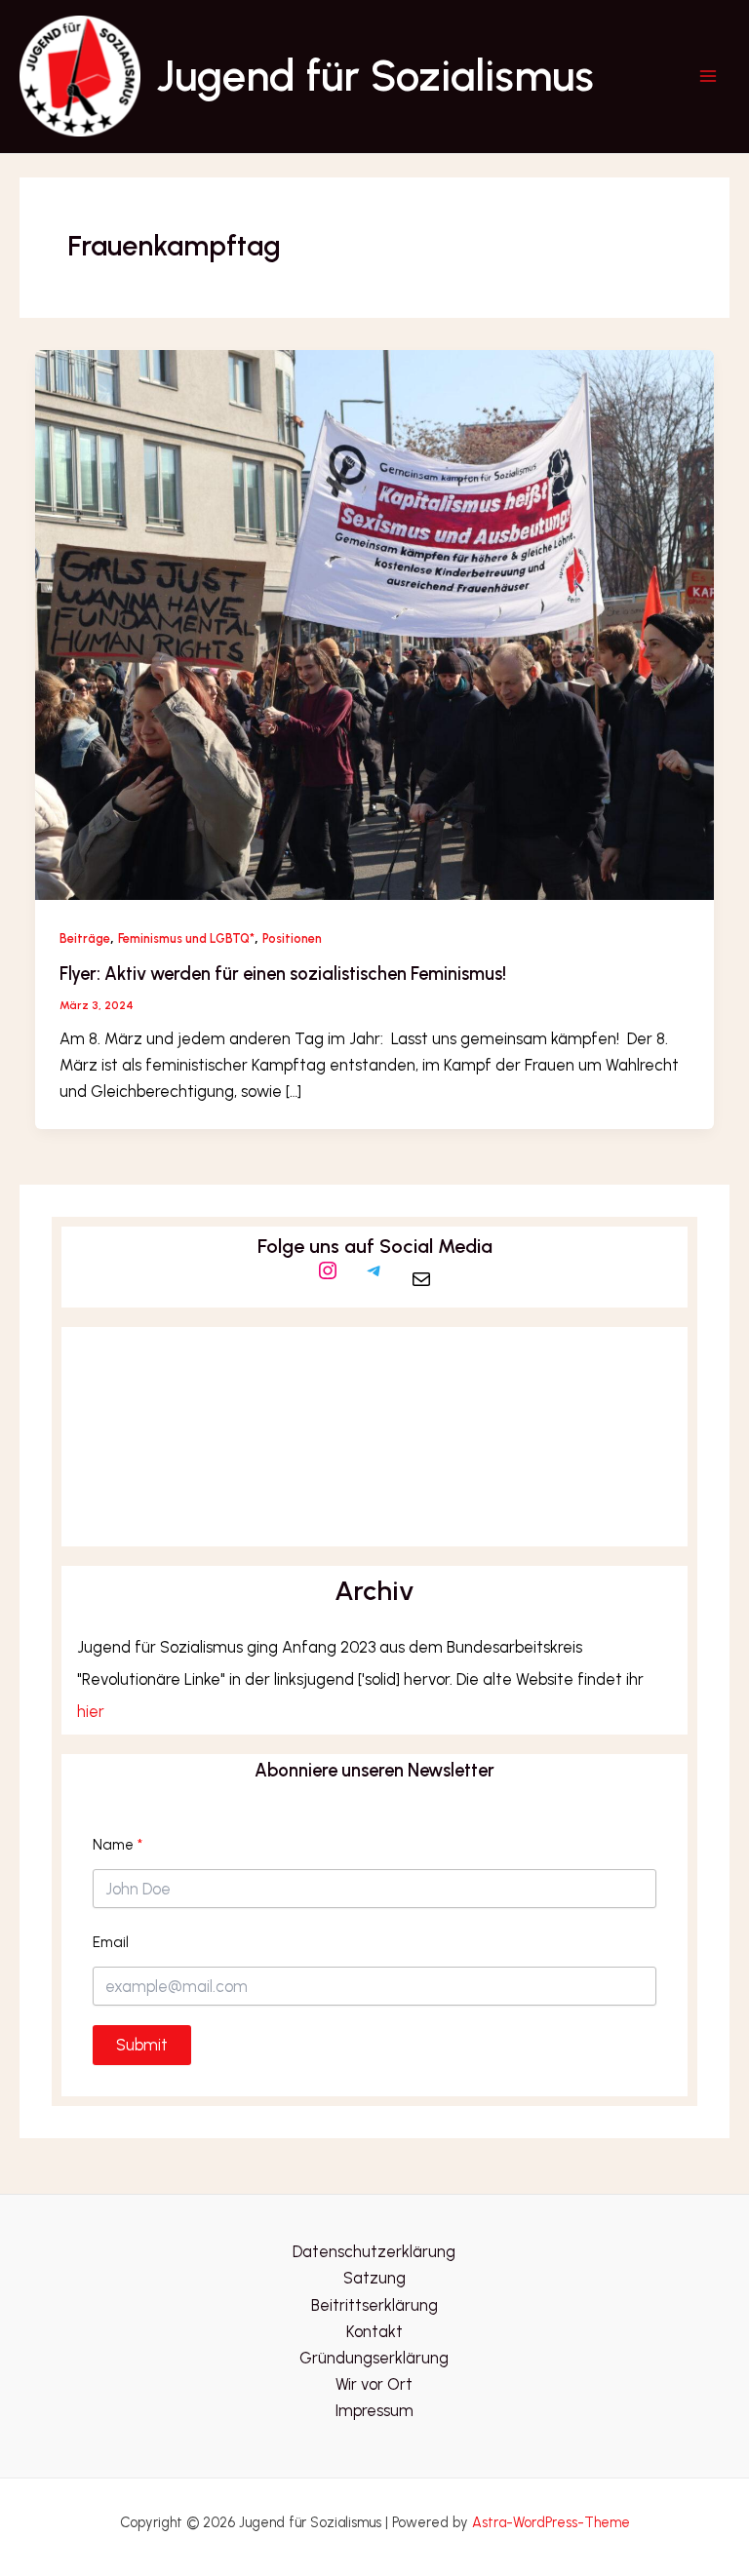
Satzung (374, 2278)
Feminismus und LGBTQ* (186, 938)
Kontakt (374, 2331)
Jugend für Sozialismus (375, 76)
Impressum (374, 2410)
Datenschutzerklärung (374, 2251)
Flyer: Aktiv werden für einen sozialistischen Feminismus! (283, 974)
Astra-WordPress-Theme (551, 2522)
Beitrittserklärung (374, 2305)
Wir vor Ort (374, 2384)
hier (91, 1711)
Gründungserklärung (374, 2358)
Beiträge (85, 938)
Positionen (292, 938)
